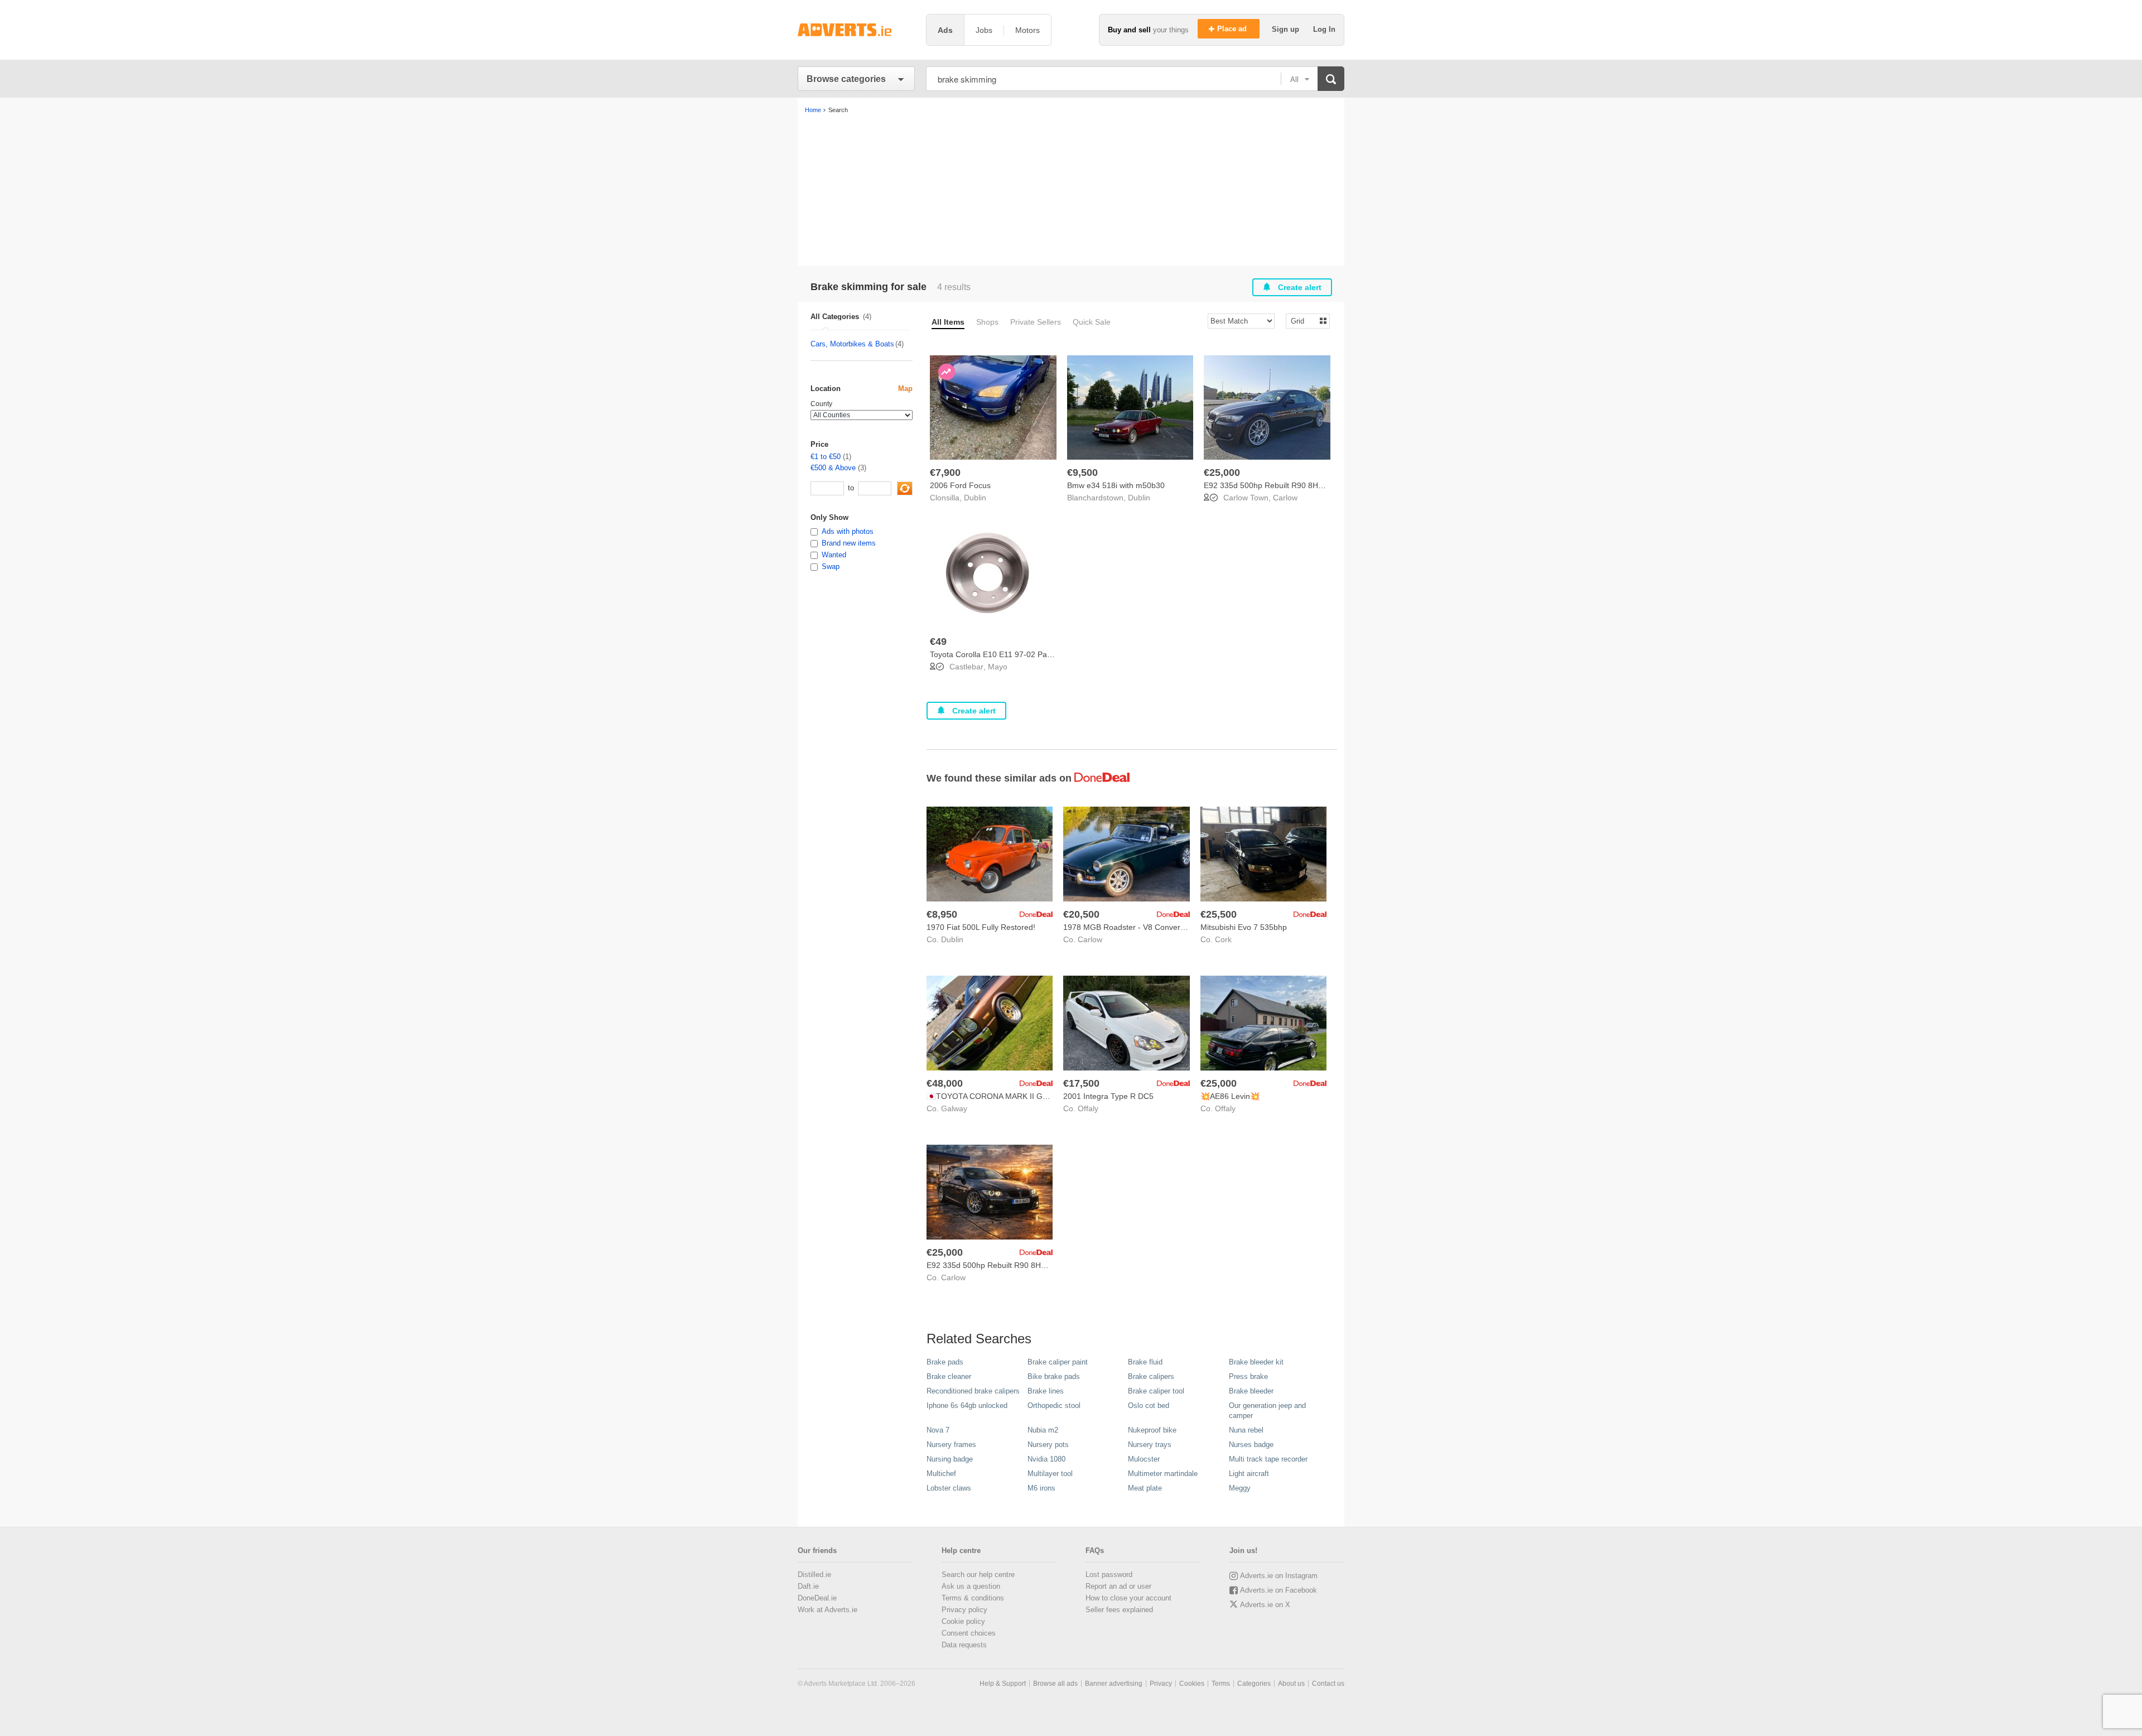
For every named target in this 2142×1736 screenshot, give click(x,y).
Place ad (1233, 29)
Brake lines (1046, 1391)
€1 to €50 (826, 457)
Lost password (1109, 1575)
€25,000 (1222, 472)
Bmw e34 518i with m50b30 (1116, 485)
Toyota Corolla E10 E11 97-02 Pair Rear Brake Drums (1025, 654)
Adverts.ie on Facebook (1279, 1590)
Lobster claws (949, 1488)
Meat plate (1145, 1488)
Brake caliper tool (1156, 1391)
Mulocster (1144, 1459)
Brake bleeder (1251, 1391)
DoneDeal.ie (817, 1598)
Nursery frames (951, 1445)
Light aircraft (1249, 1474)
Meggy (1240, 1488)
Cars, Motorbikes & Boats (852, 344)
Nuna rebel (1246, 1430)
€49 (938, 642)
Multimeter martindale (1163, 1474)
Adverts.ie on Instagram (1279, 1576)
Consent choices (969, 1633)
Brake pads (945, 1362)
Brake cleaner (949, 1376)
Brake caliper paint (1058, 1362)
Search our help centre (978, 1575)
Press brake (1248, 1376)
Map (905, 389)
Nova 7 (938, 1430)
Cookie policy (963, 1621)
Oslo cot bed (1149, 1405)
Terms (1221, 1684)
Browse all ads (1055, 1684)
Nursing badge (950, 1459)
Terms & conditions (973, 1598)
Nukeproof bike (1152, 1430)
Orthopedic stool (1054, 1405)
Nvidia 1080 (1046, 1459)
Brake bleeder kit (1256, 1362)
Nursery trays (1150, 1445)
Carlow (1285, 498)
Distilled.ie (814, 1575)
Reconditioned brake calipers (973, 1391)
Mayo (998, 667)
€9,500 (1082, 472)
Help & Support (1003, 1684)
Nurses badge (1251, 1445)
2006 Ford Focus (960, 485)
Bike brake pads (1054, 1376)
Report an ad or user (1118, 1586)
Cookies (1192, 1684)
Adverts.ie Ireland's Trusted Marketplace (856, 30)
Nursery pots (1048, 1445)
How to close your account (1128, 1598)
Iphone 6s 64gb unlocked (967, 1405)
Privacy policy (964, 1610)
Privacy (1161, 1684)
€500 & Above (833, 468)
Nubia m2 (1043, 1430)
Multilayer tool (1050, 1474)
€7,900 (945, 472)
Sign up (1287, 29)
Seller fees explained (1119, 1610)
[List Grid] (1303, 320)
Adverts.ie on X (1265, 1605)
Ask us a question (971, 1586)
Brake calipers (1151, 1376)
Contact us (1328, 1684)
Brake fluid (1145, 1362)
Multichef (941, 1474)
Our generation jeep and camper (1267, 1410)
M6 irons (1041, 1488)
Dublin (975, 498)
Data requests (964, 1645)
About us (1291, 1684)
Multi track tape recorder (1268, 1459)
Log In (1324, 29)
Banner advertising (1114, 1684)
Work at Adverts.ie (828, 1610)
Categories (1254, 1684)
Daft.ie (808, 1586)
